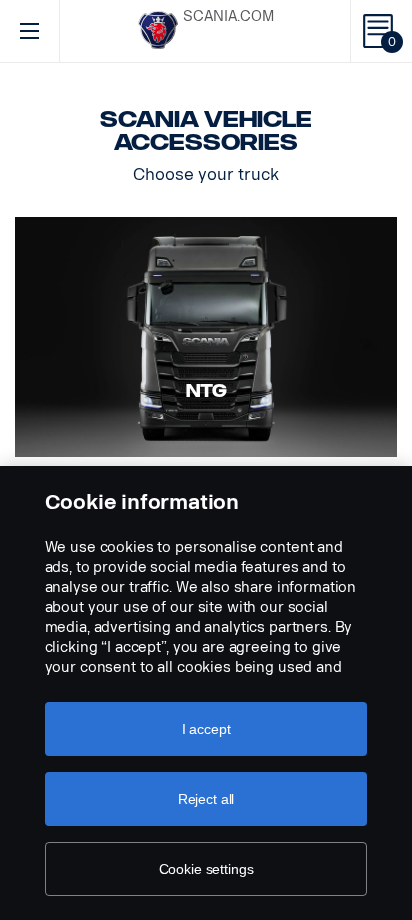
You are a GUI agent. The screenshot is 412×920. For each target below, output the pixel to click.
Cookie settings (206, 869)
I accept (206, 729)
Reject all (206, 799)
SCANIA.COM (228, 16)
